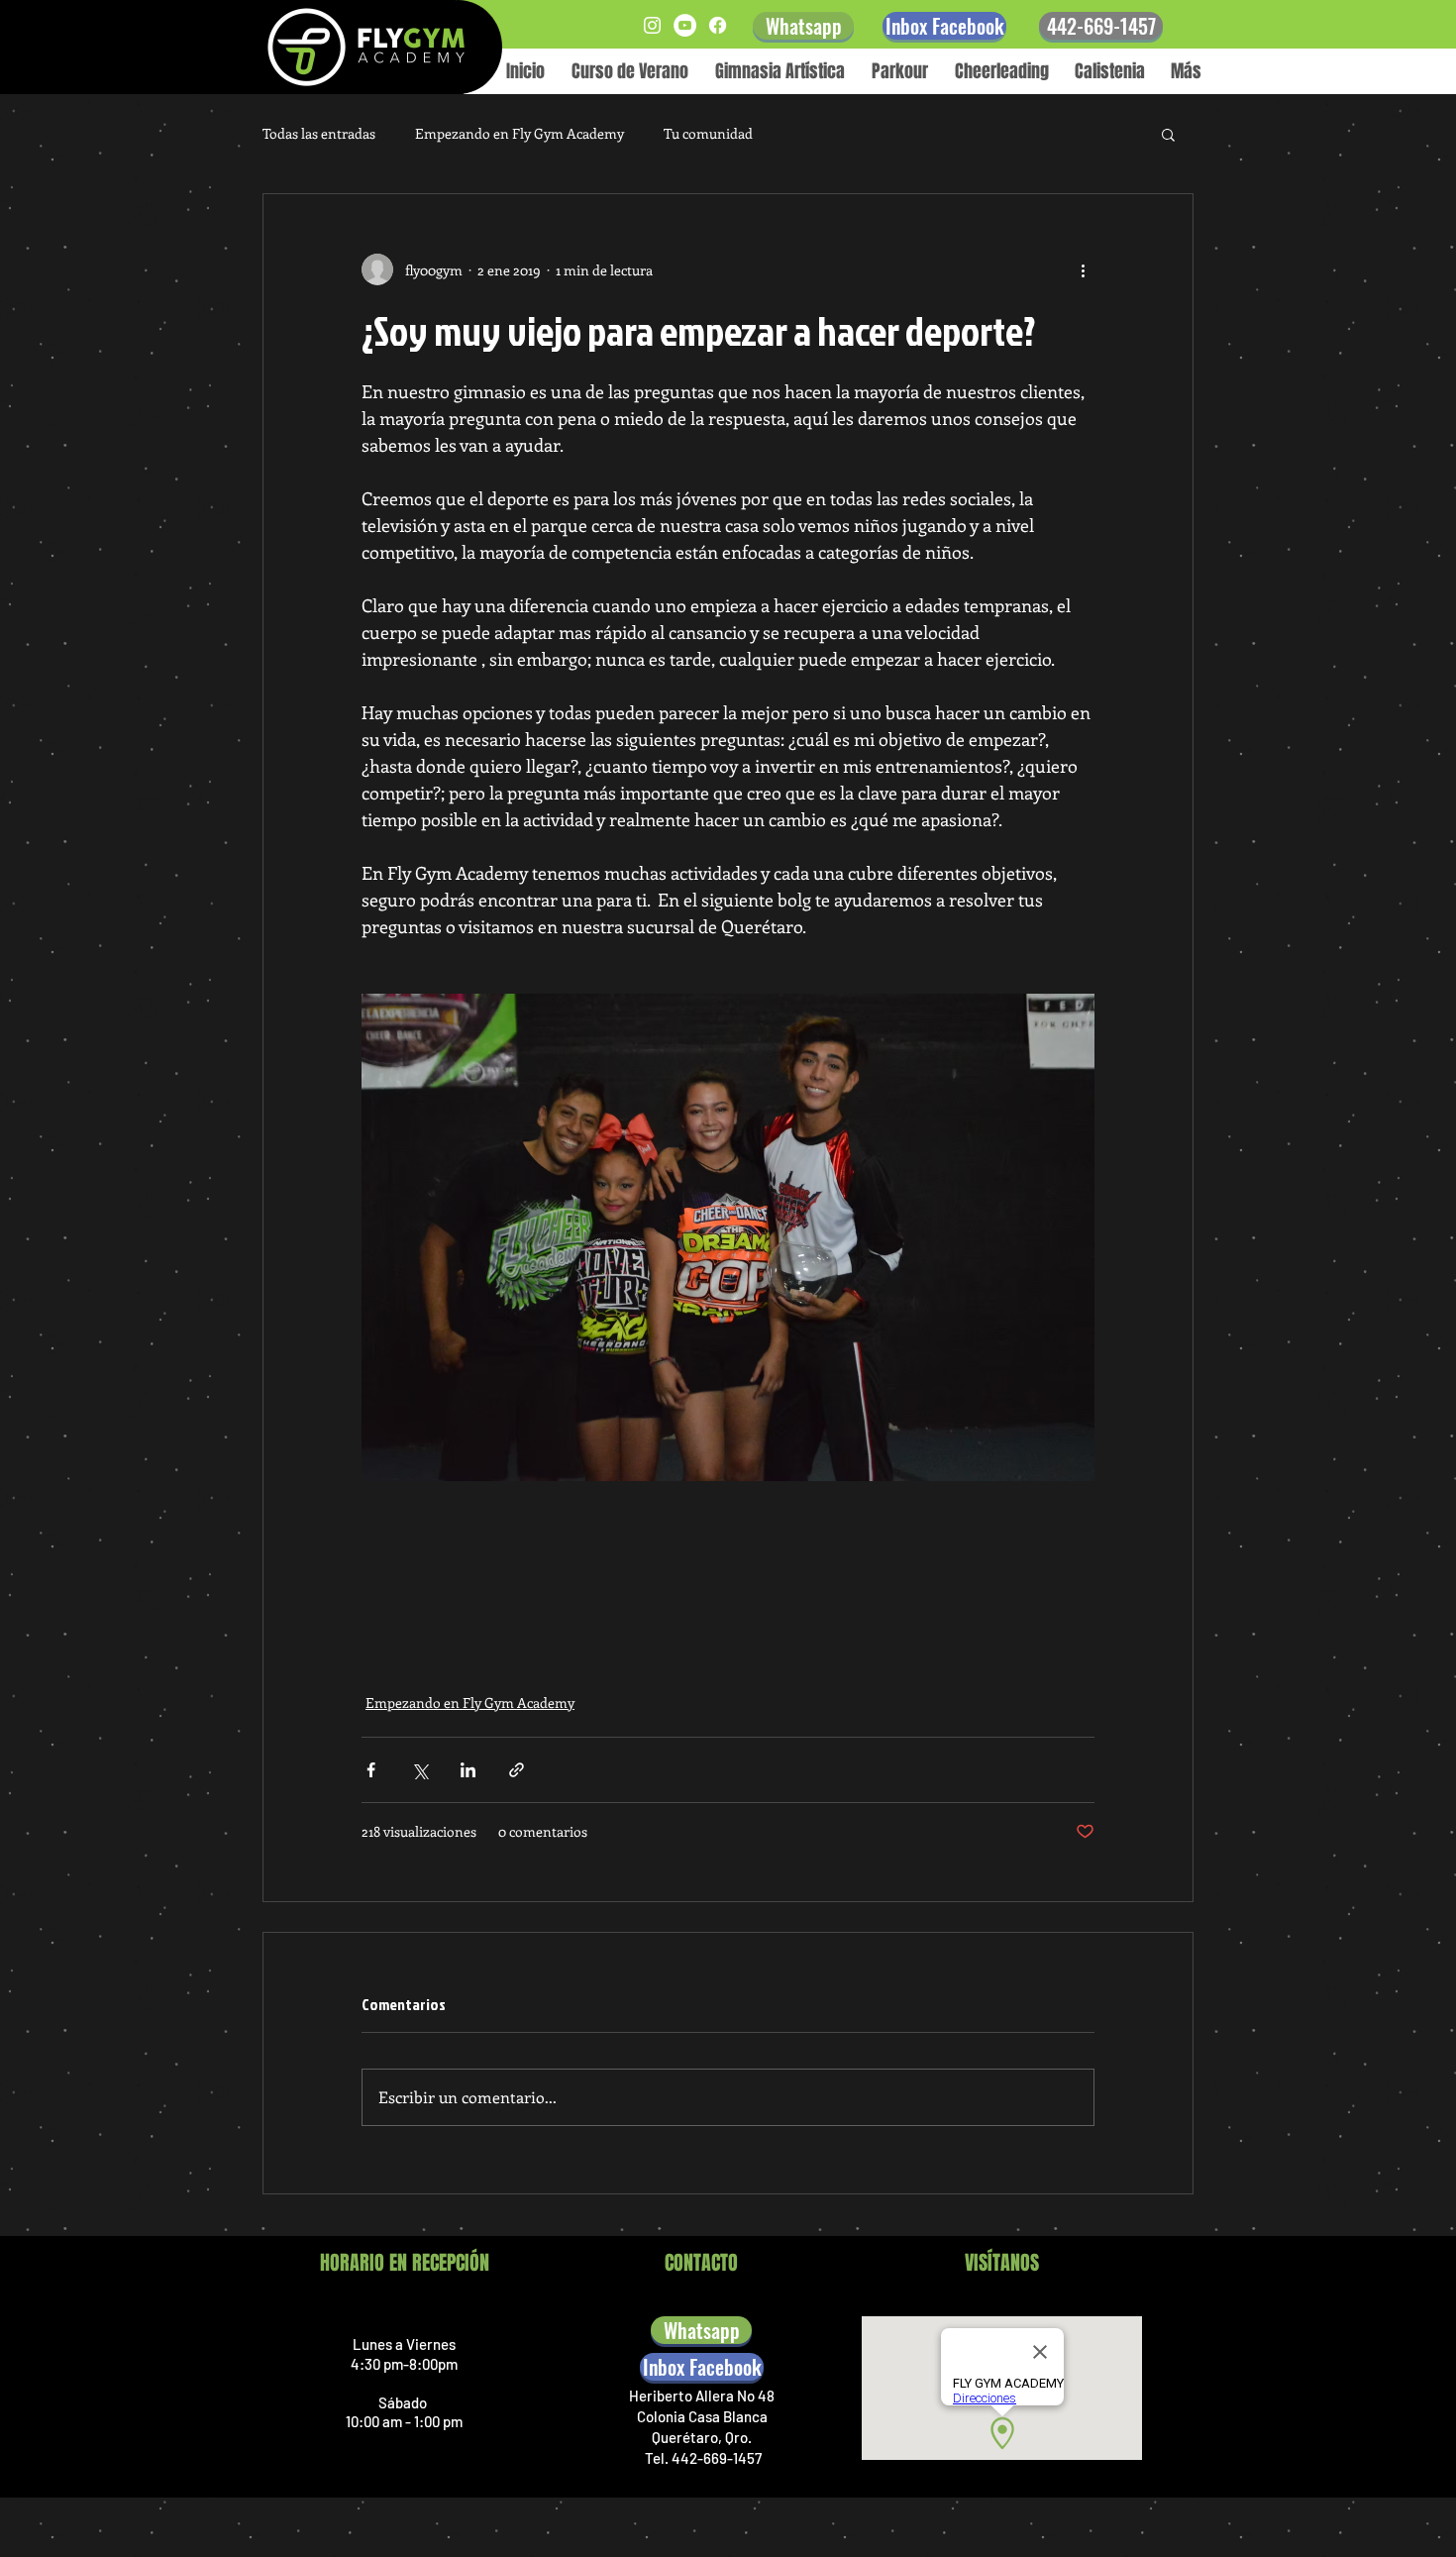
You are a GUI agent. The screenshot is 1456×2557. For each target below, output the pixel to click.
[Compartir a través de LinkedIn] (468, 1770)
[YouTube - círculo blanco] (685, 25)
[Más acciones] (1083, 269)
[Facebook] (718, 25)
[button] (1168, 134)
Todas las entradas (319, 133)
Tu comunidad (708, 133)
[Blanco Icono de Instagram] (652, 25)
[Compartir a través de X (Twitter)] (419, 1770)
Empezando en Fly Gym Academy (520, 133)
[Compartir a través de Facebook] (371, 1770)
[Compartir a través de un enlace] (517, 1770)
